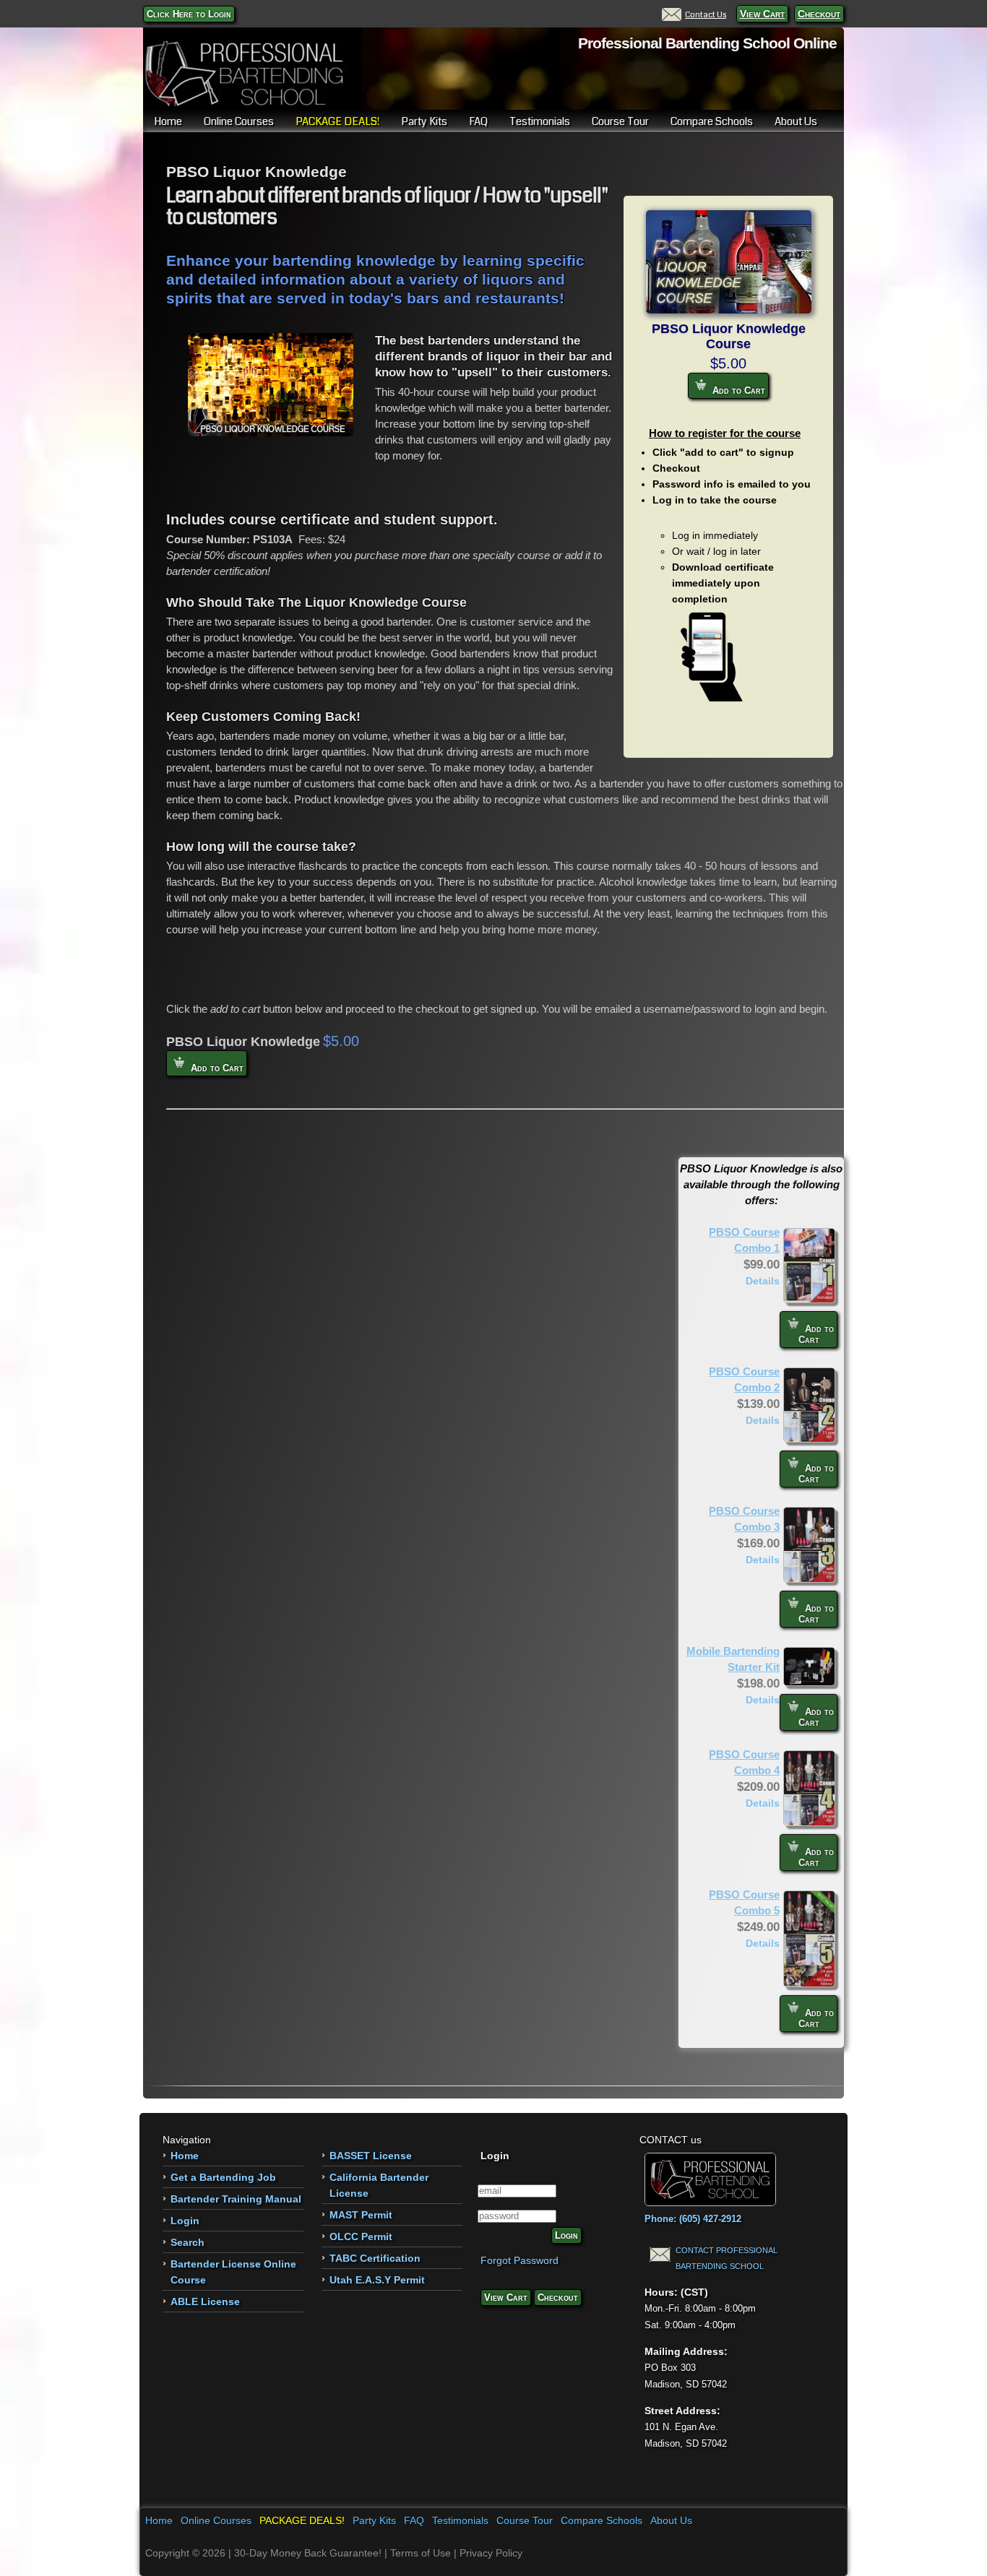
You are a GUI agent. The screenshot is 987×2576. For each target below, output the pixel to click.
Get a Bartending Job (223, 2177)
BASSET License (371, 2156)
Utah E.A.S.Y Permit (377, 2280)
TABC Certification (375, 2258)
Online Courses (239, 121)
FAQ (478, 121)
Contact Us (706, 14)
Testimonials (540, 121)
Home (168, 121)
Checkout (819, 14)
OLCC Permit (361, 2236)
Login (185, 2221)
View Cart (762, 14)
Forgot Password (520, 2260)
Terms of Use (421, 2553)
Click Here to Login (189, 14)
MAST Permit (361, 2215)
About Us (796, 121)
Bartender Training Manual (236, 2199)
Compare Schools (712, 121)
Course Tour (620, 121)
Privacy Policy (491, 2553)
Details (763, 1281)
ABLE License (205, 2301)
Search (188, 2242)
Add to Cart (737, 390)
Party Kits (424, 121)
